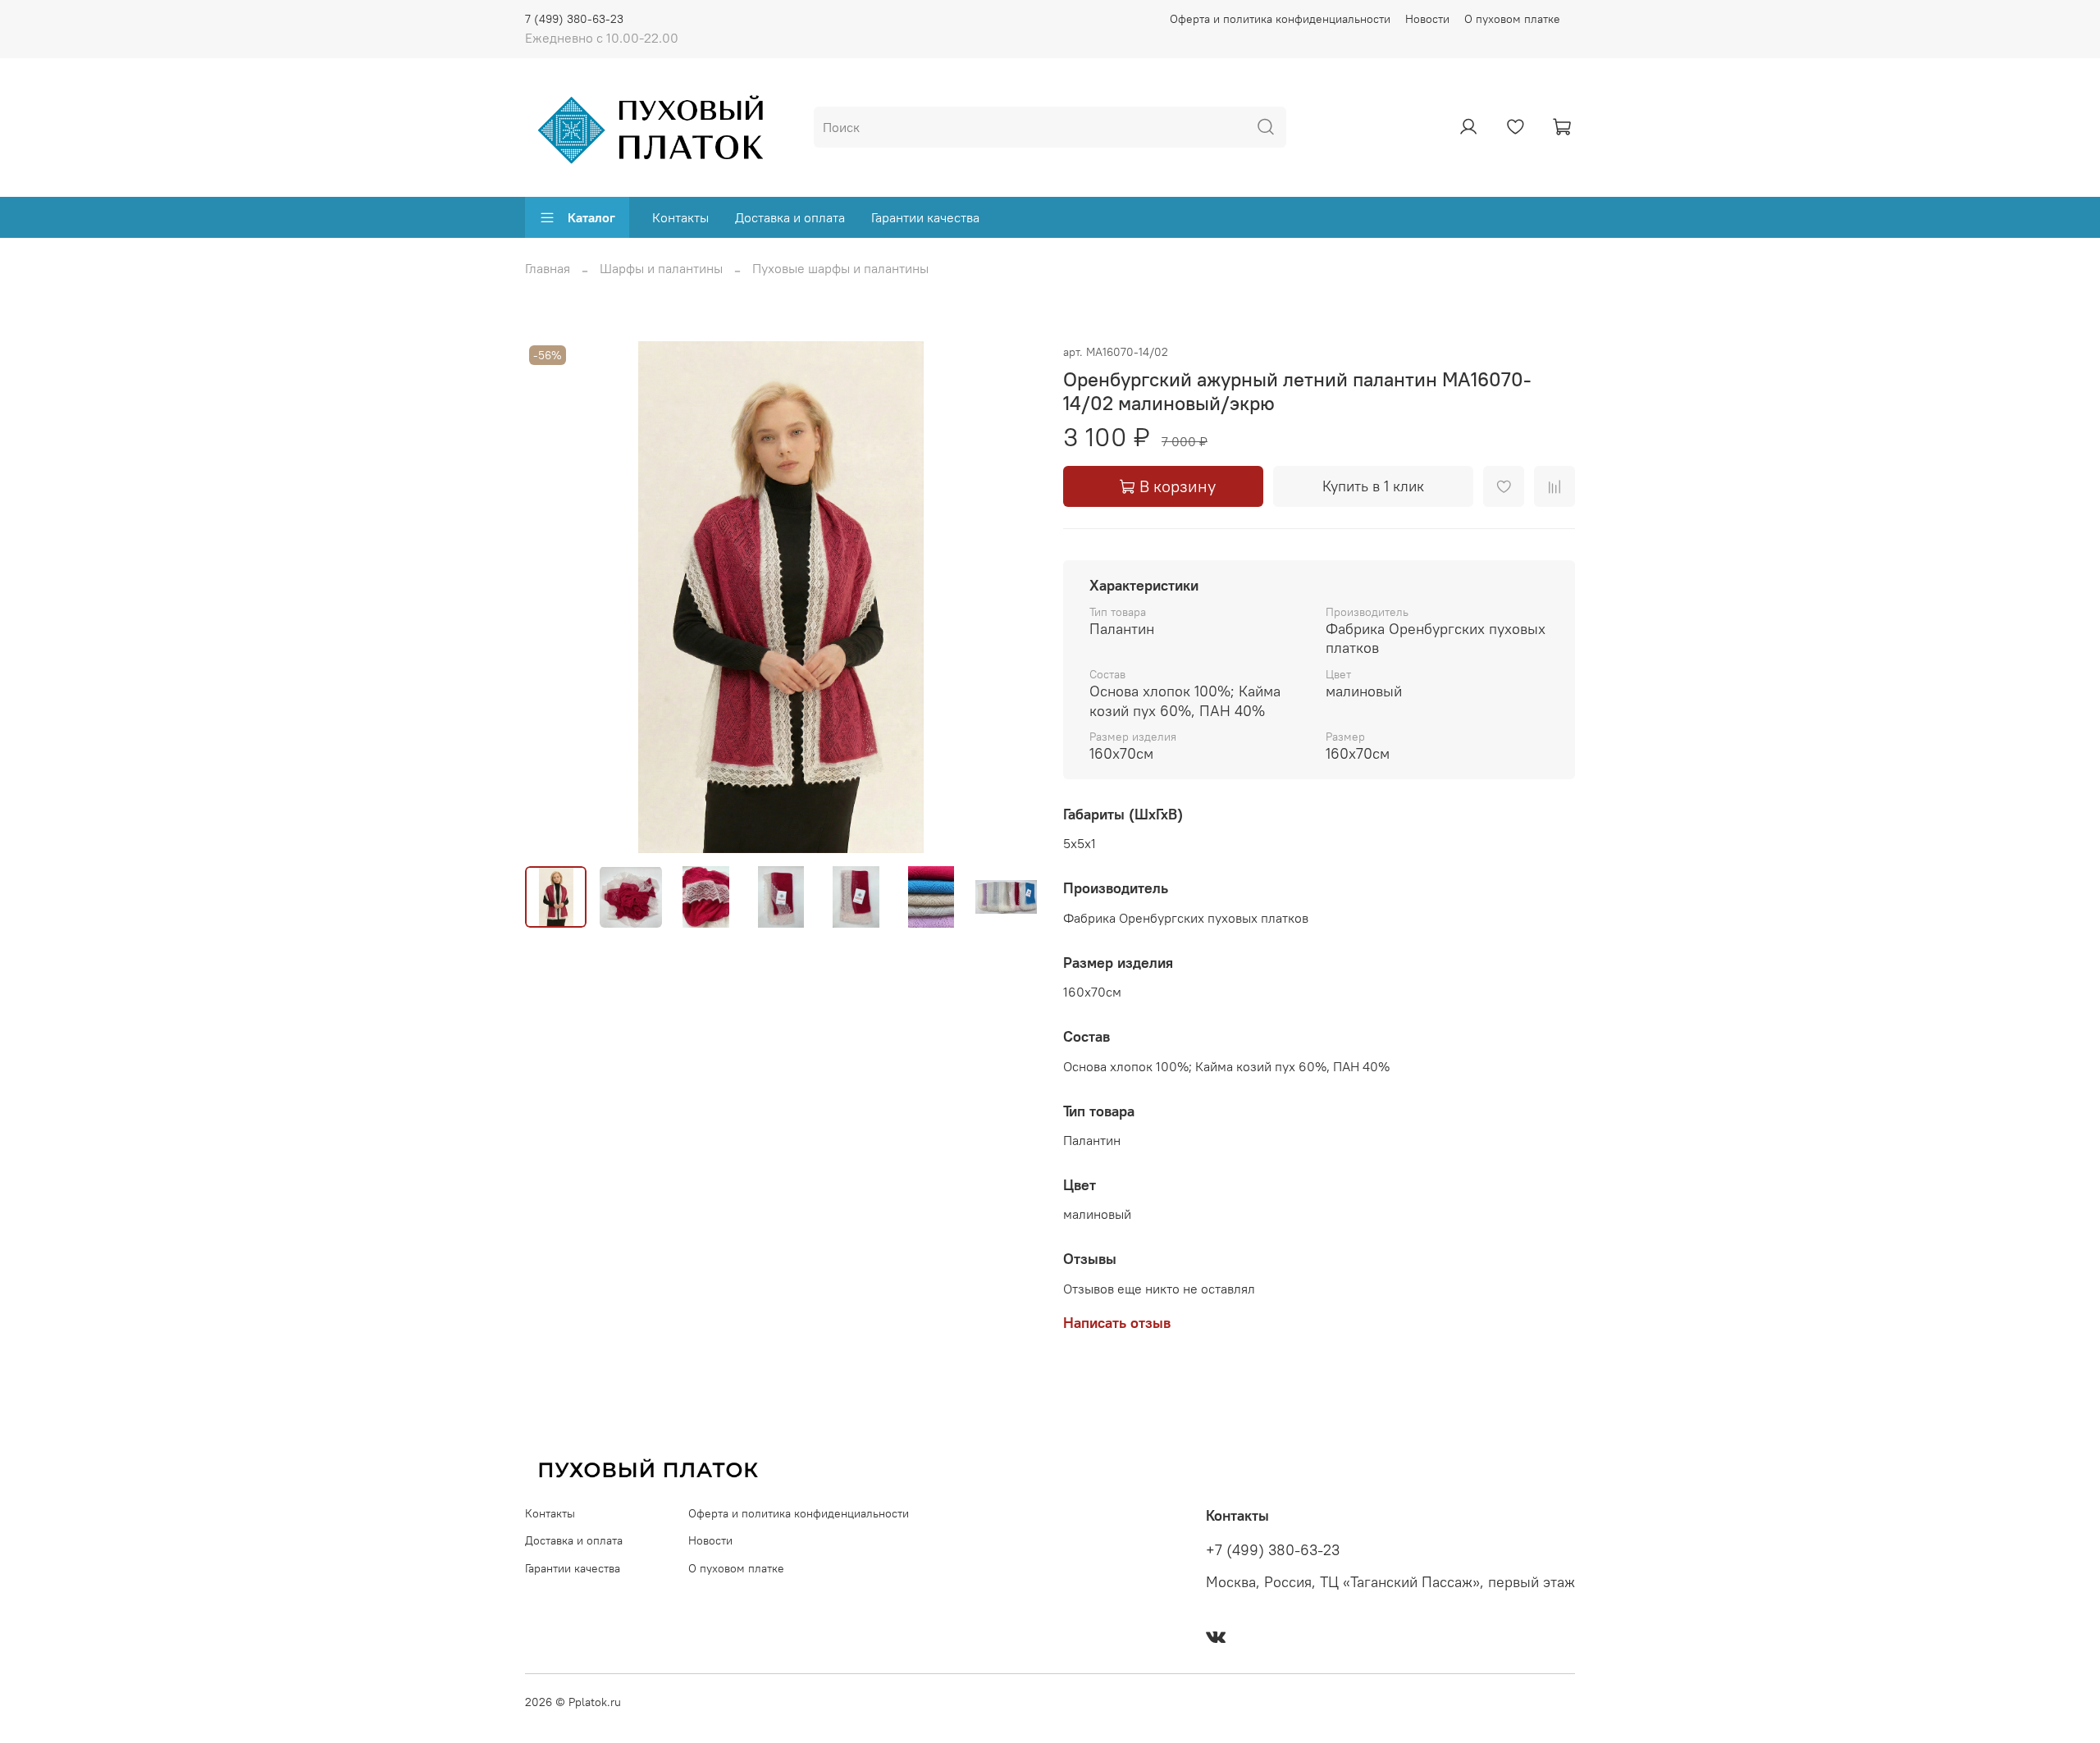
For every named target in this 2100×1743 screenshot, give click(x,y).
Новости (1427, 19)
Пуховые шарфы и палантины (840, 268)
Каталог (591, 217)
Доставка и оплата (790, 217)
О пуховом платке (1512, 19)
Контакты (680, 217)
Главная (548, 268)
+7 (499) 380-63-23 (1273, 1550)
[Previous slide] (551, 597)
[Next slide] (1011, 597)
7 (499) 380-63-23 (574, 19)
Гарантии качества (925, 217)
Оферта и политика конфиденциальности (1280, 19)
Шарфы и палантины (661, 268)
